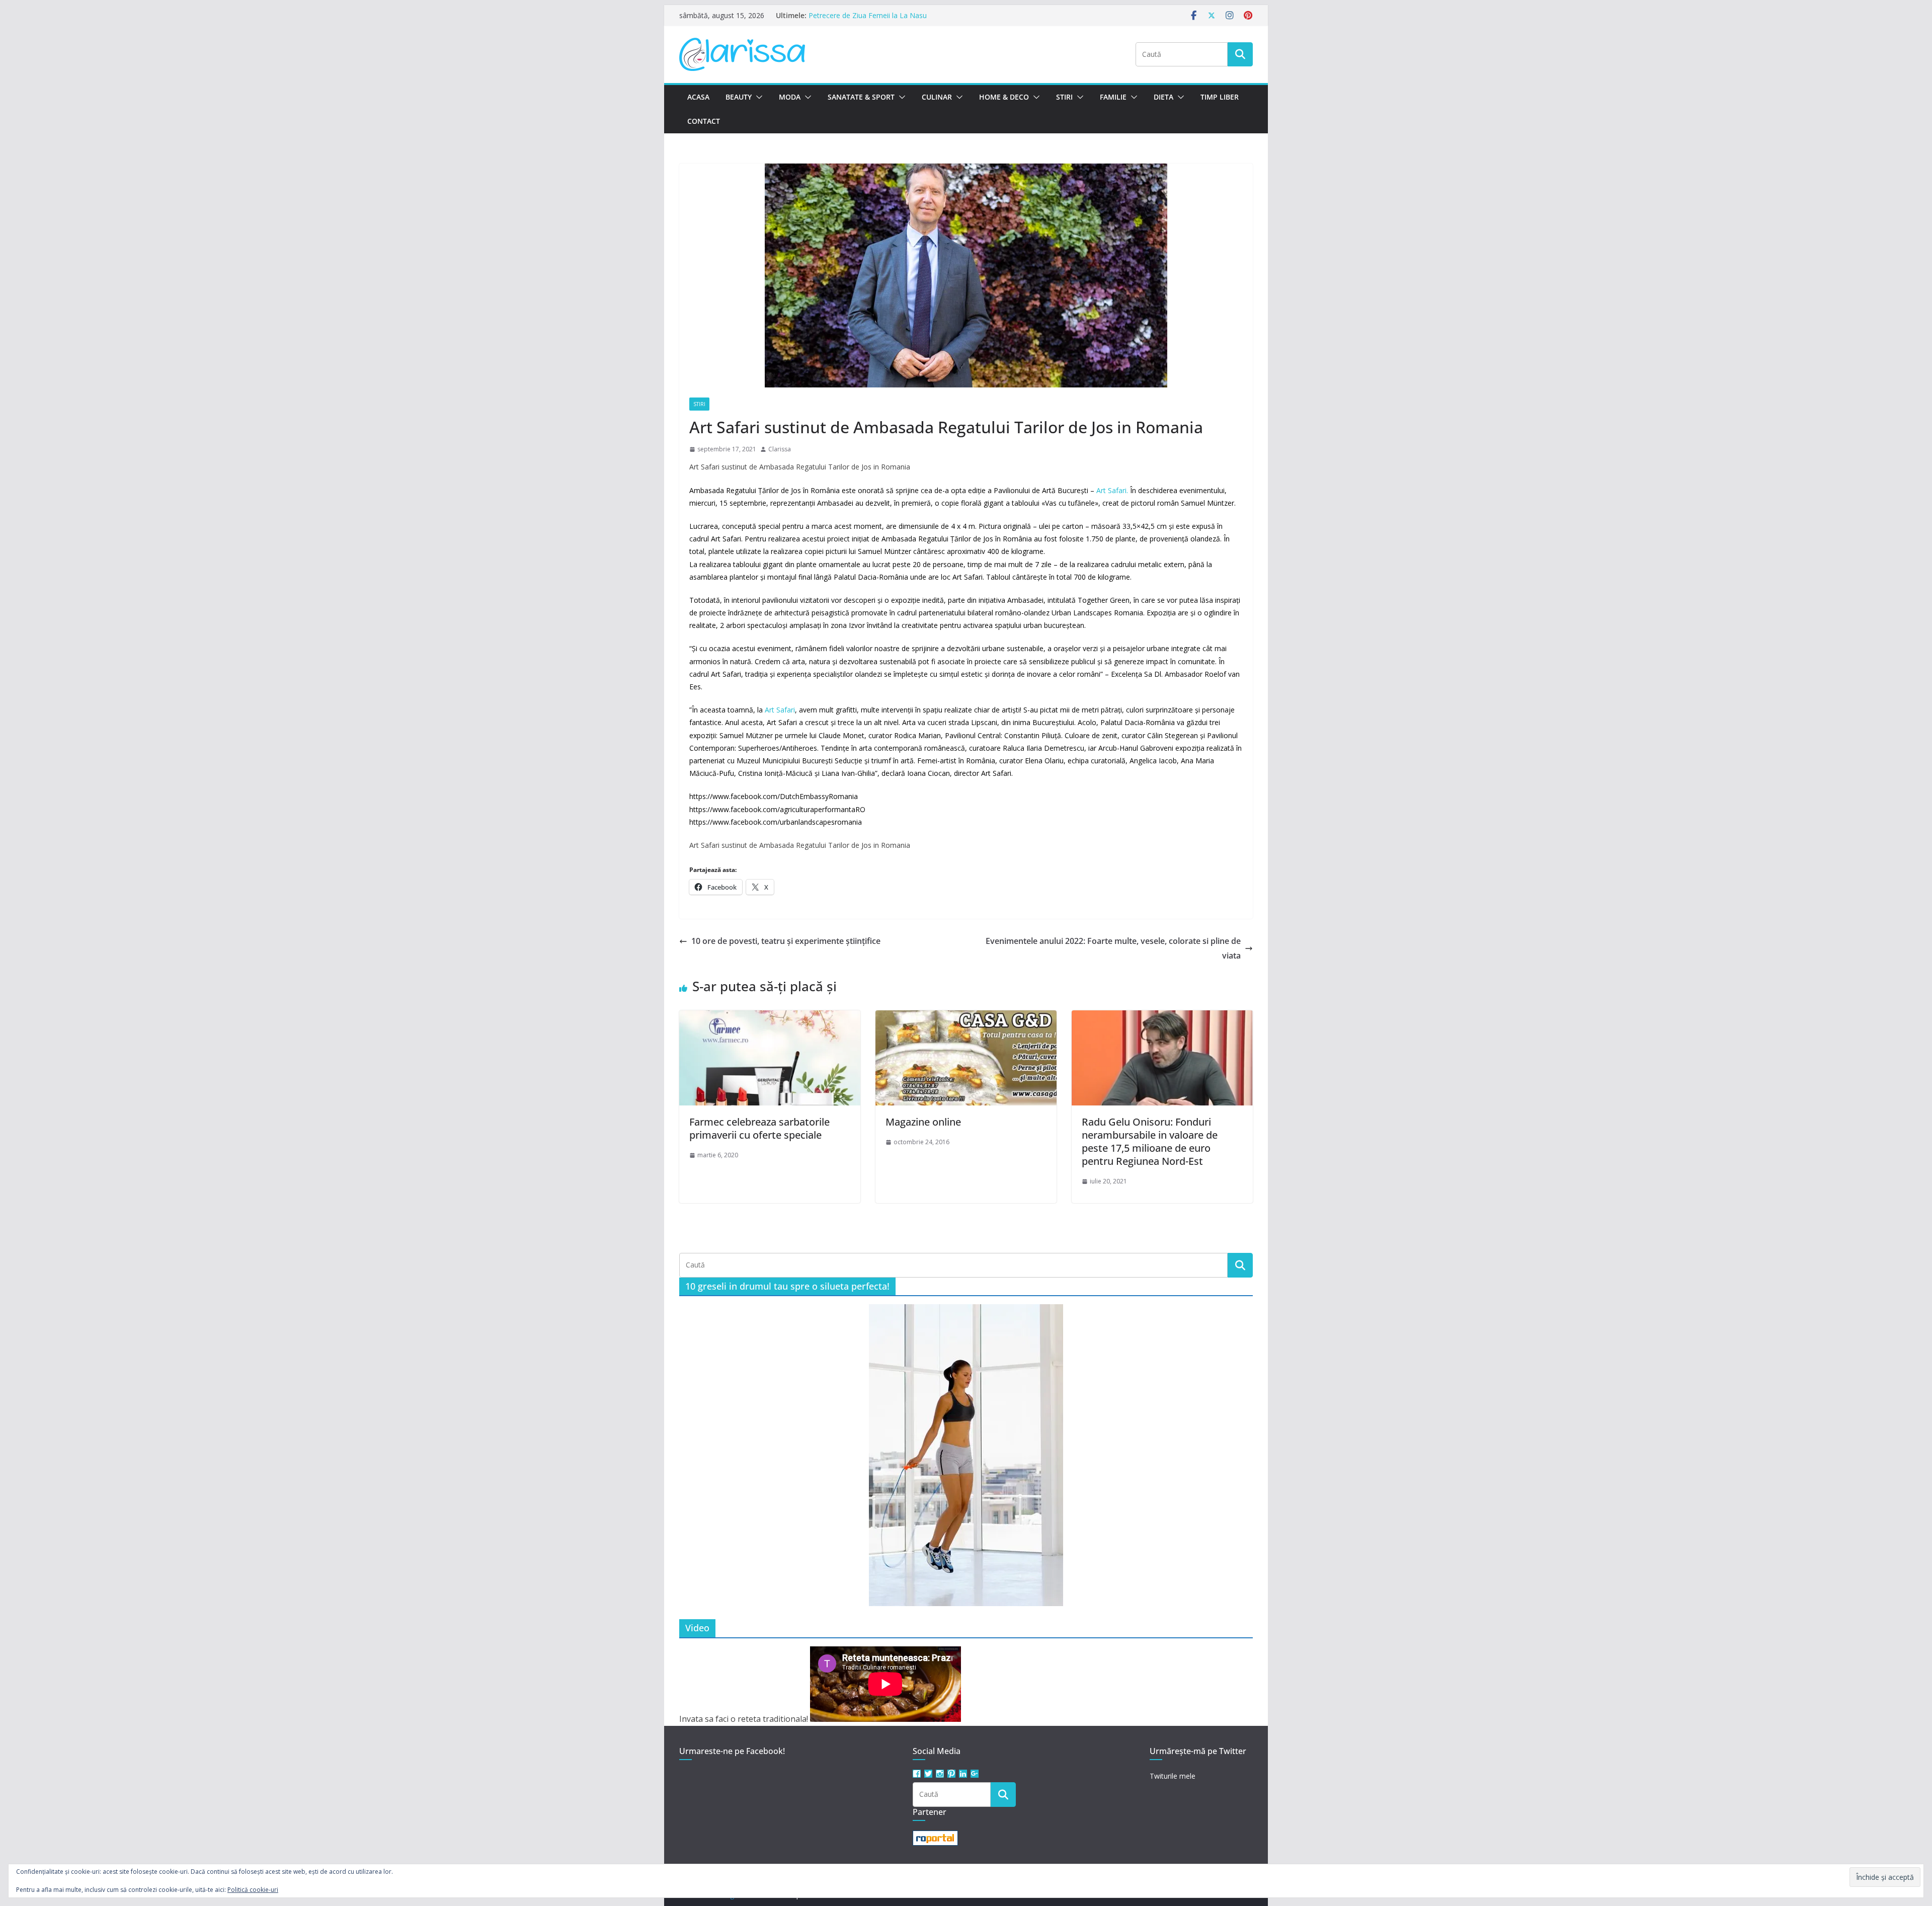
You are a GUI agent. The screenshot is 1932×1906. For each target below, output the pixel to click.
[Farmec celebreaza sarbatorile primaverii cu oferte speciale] (770, 1017)
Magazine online (923, 1122)
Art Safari (780, 710)
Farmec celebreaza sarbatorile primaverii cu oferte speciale (759, 1128)
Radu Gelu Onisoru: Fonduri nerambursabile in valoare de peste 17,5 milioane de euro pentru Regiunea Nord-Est (1150, 1141)
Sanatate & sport (861, 97)
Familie (1113, 97)
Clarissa (780, 449)
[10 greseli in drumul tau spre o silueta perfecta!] (966, 1455)
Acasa (698, 97)
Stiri (1064, 97)
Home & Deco (1004, 97)
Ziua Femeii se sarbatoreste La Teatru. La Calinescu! (894, 15)
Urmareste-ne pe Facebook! (732, 1751)
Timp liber (1220, 97)
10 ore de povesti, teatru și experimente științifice (786, 941)
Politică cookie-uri (253, 1890)
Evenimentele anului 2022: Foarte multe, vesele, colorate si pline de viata (1113, 948)
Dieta (1163, 97)
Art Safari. (1111, 490)
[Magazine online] (966, 1017)
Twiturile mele (1173, 1776)
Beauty (739, 97)
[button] (757, 97)
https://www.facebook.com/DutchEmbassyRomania (774, 796)
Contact (704, 121)
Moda (790, 97)
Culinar (937, 97)
